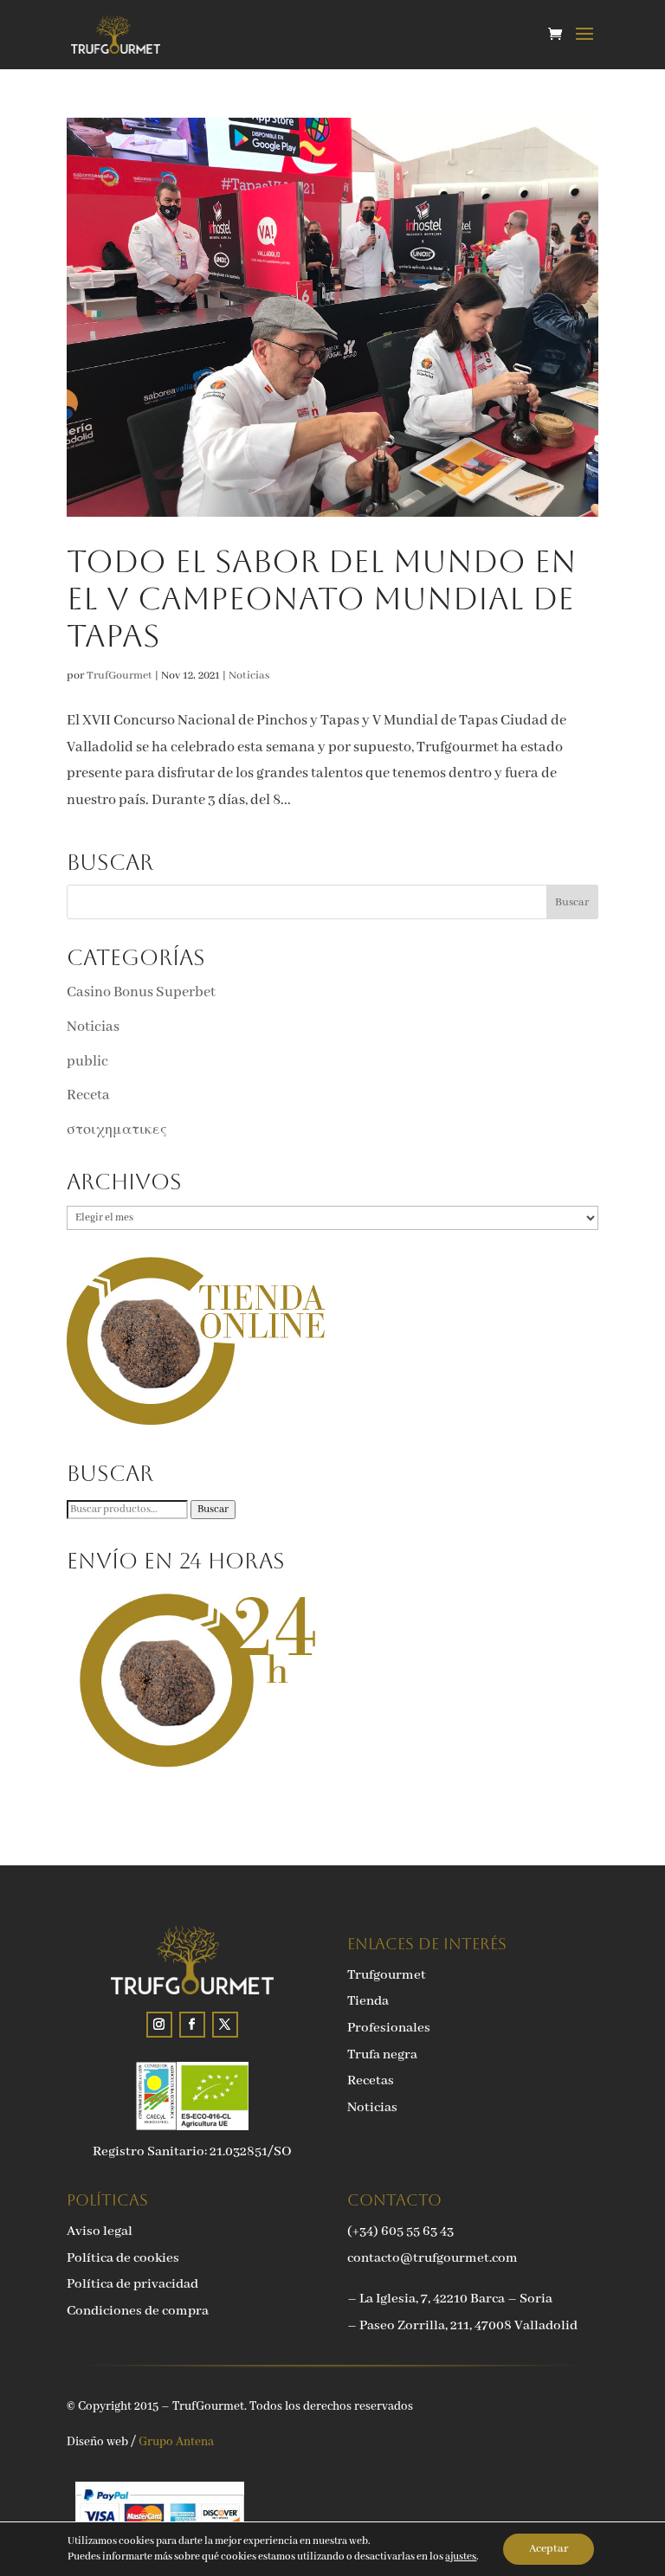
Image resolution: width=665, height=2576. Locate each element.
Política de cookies (123, 2258)
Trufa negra (382, 2055)
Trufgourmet (387, 1975)
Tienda (368, 2001)
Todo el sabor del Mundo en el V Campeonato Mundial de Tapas (322, 599)
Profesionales (389, 2028)
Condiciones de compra (138, 2311)
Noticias (249, 676)
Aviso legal (100, 2231)
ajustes (461, 2557)
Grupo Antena (176, 2442)
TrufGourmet (119, 676)
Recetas (371, 2081)
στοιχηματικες (117, 1130)
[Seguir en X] (225, 2025)
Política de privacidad (132, 2284)
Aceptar (549, 2549)
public (87, 1062)
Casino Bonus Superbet (141, 992)
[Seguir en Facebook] (192, 2025)
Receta (88, 1095)
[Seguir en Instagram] (159, 2025)
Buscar (213, 1510)
